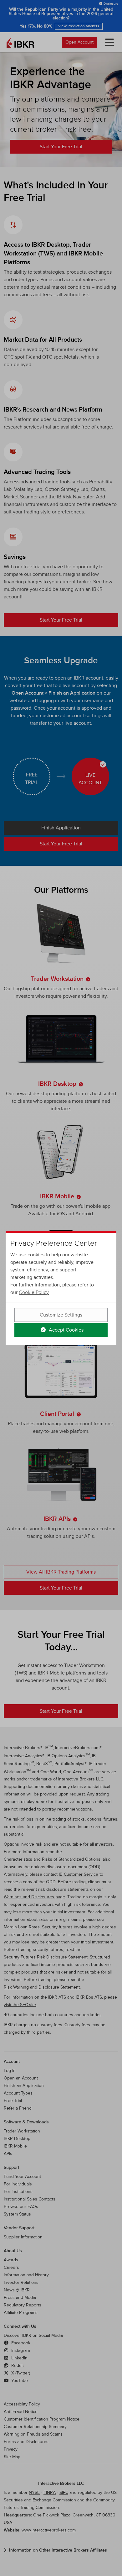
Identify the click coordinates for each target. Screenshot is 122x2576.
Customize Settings (61, 1315)
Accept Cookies (66, 1330)
